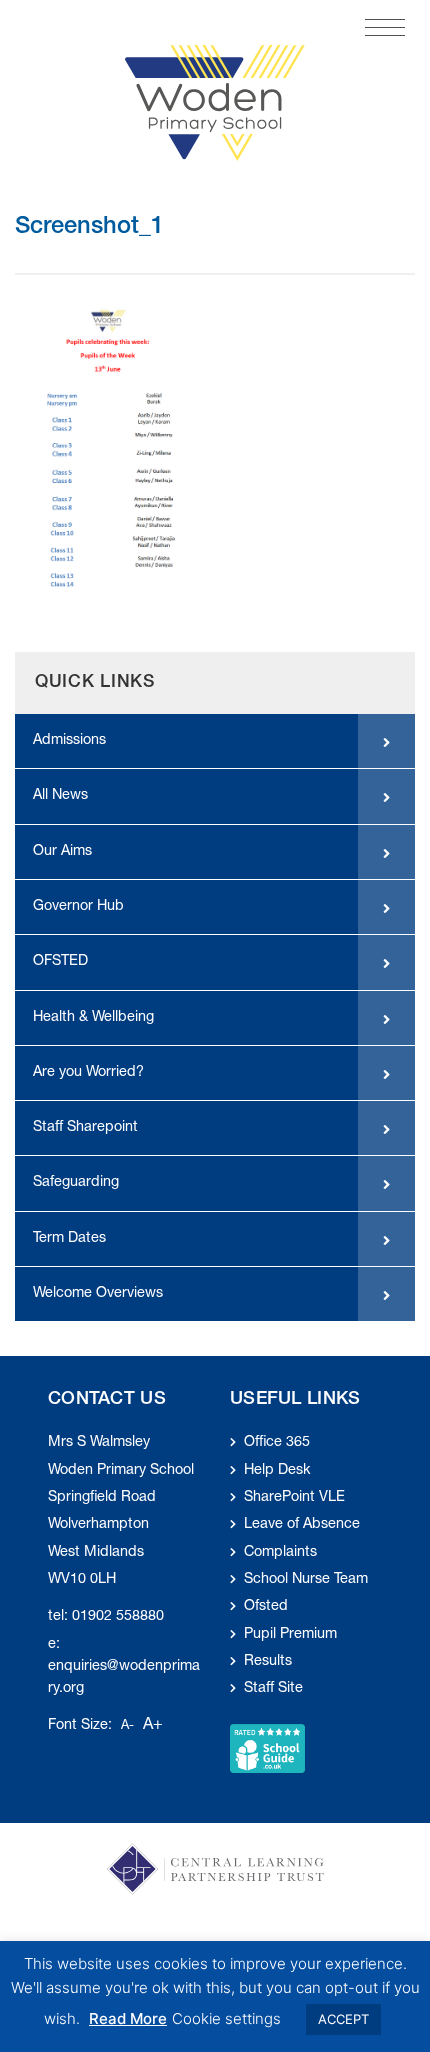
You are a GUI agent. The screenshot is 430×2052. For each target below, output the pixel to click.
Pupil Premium (290, 1635)
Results (268, 1662)
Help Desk (277, 1471)
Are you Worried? (88, 1073)
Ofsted (266, 1607)
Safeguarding (76, 1183)
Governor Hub (78, 907)
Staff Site (273, 1689)
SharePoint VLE (294, 1498)
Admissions (69, 741)
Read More (128, 2018)
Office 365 (277, 1443)
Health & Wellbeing (93, 1018)
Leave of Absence (302, 1525)
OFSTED (60, 962)
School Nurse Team (306, 1580)
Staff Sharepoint (85, 1128)
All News (60, 796)
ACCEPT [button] (343, 2019)
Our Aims (62, 852)
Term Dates (69, 1239)
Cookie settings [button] (226, 2018)
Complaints (280, 1553)
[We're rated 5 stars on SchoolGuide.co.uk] (267, 1748)
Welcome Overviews (98, 1294)
